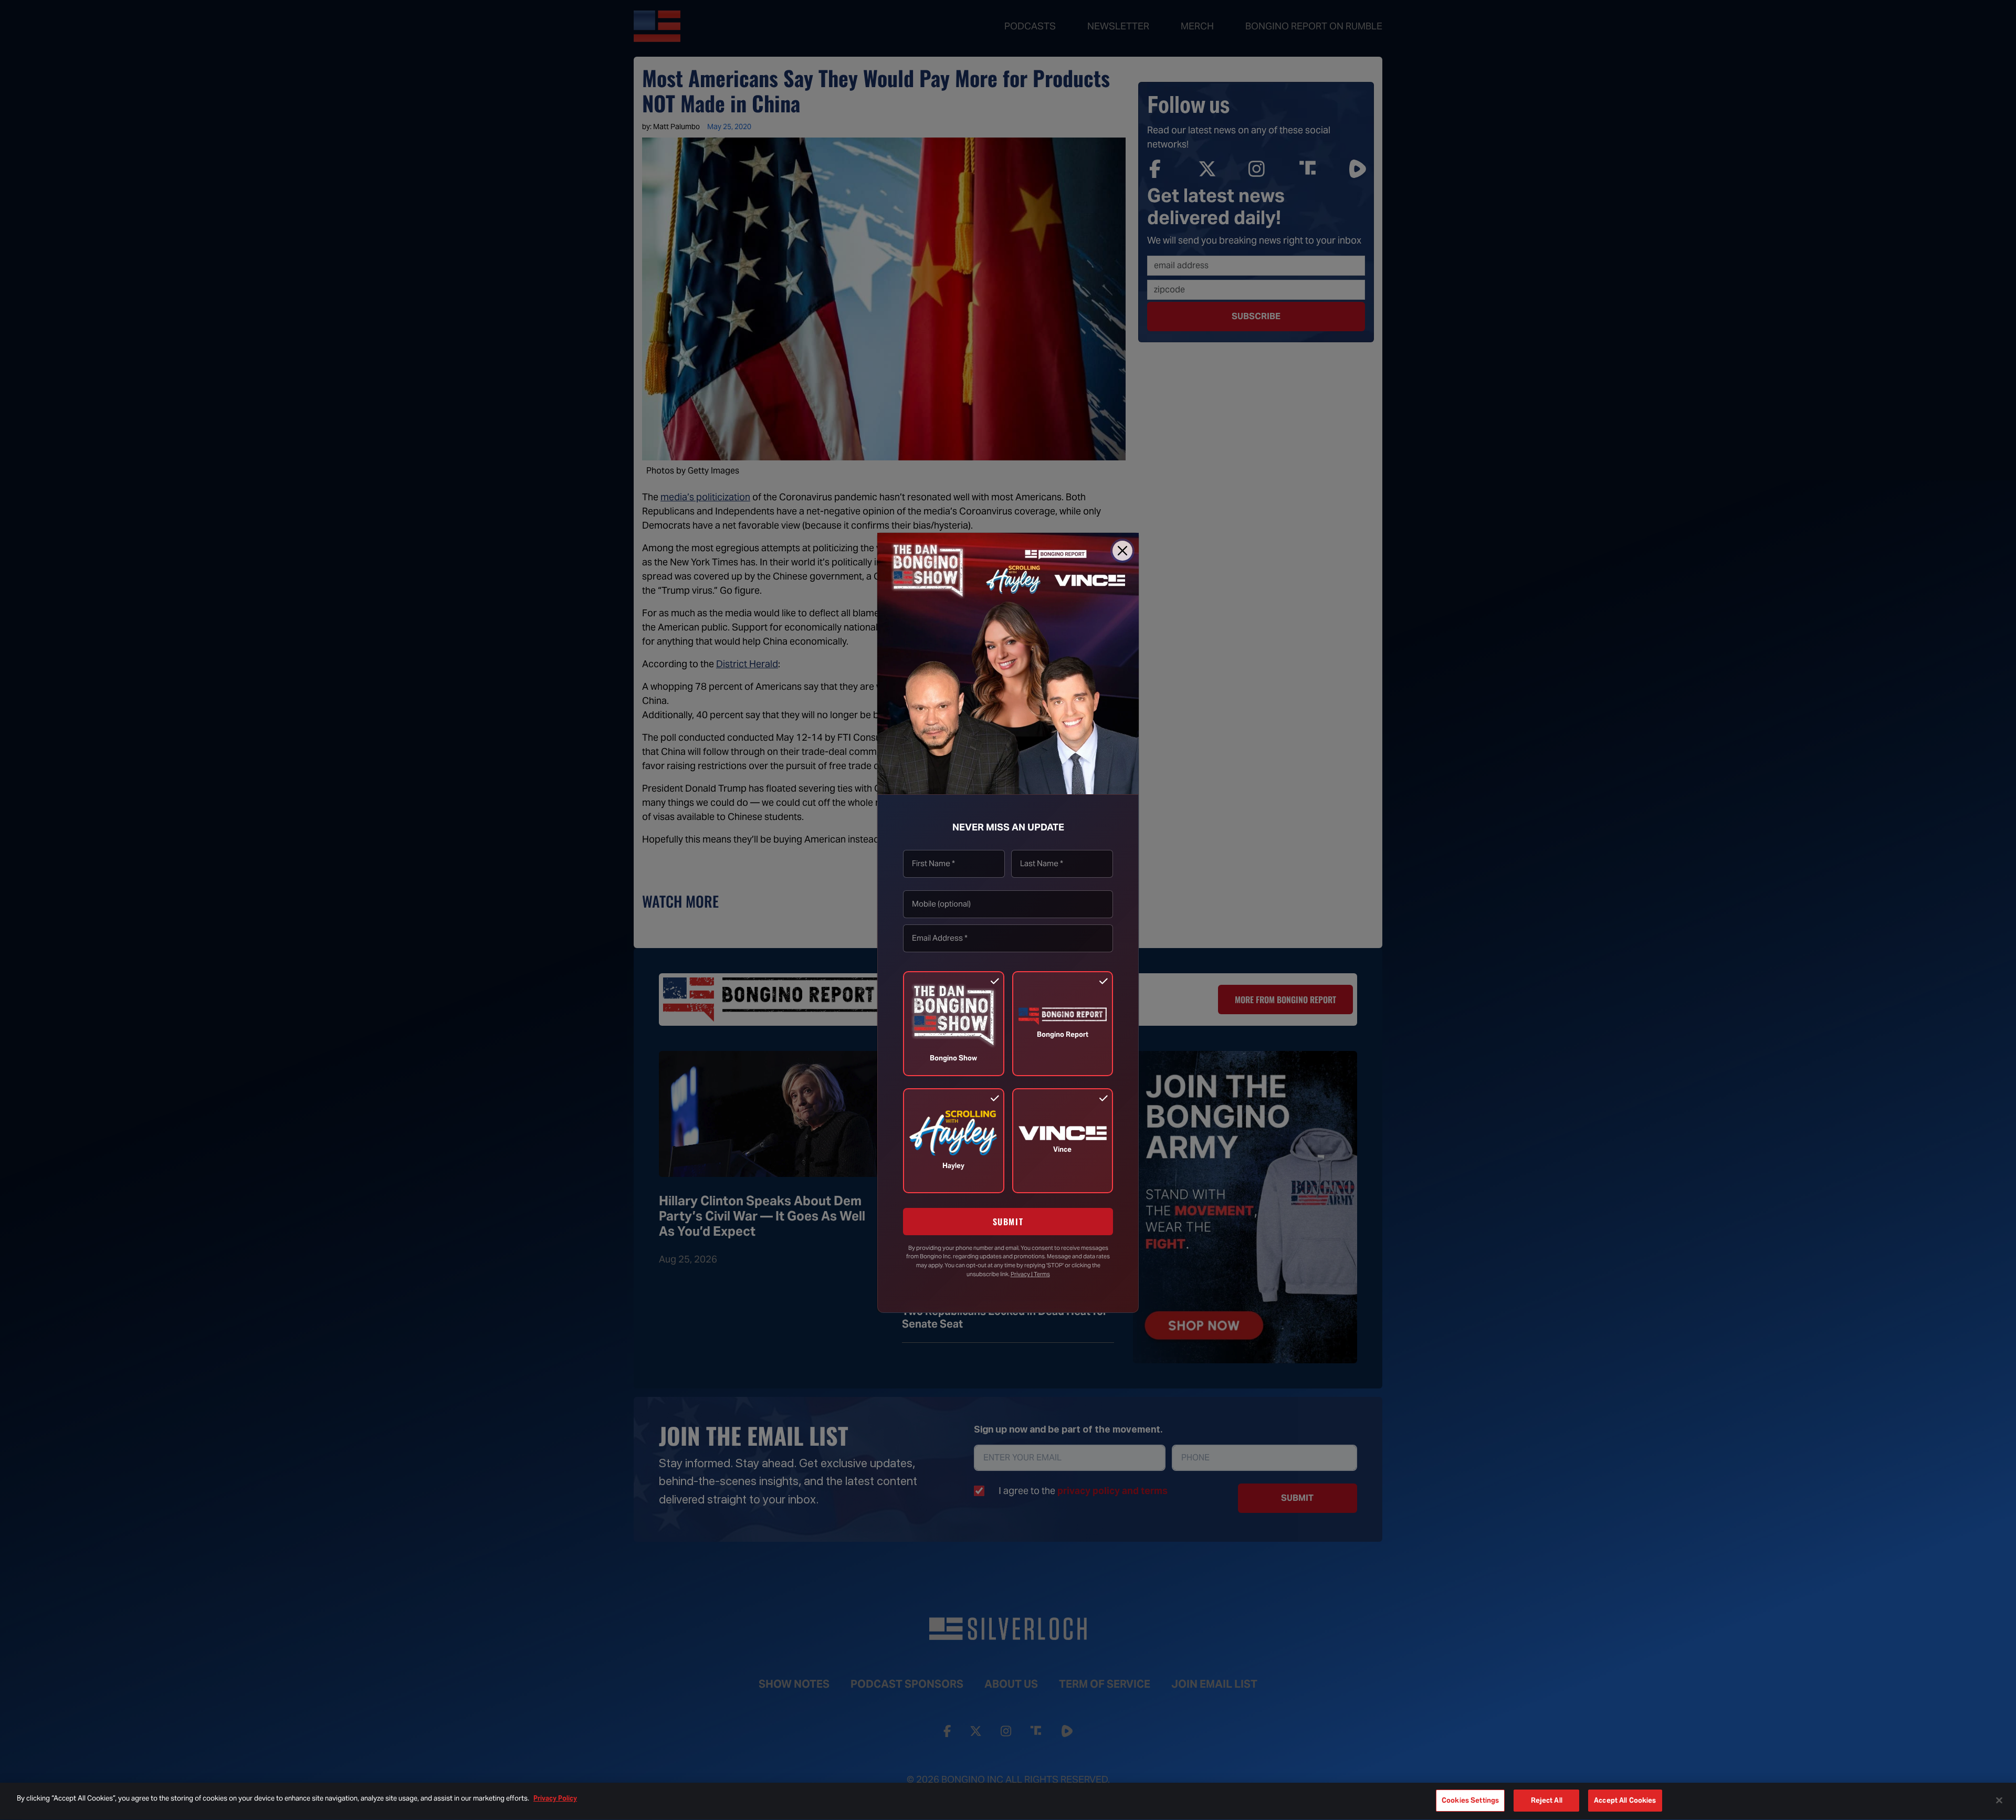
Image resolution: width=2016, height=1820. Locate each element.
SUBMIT (1008, 1221)
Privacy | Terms (1030, 1274)
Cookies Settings (1470, 1800)
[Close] (1122, 551)
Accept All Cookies (1625, 1800)
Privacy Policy (555, 1798)
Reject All (1547, 1800)
